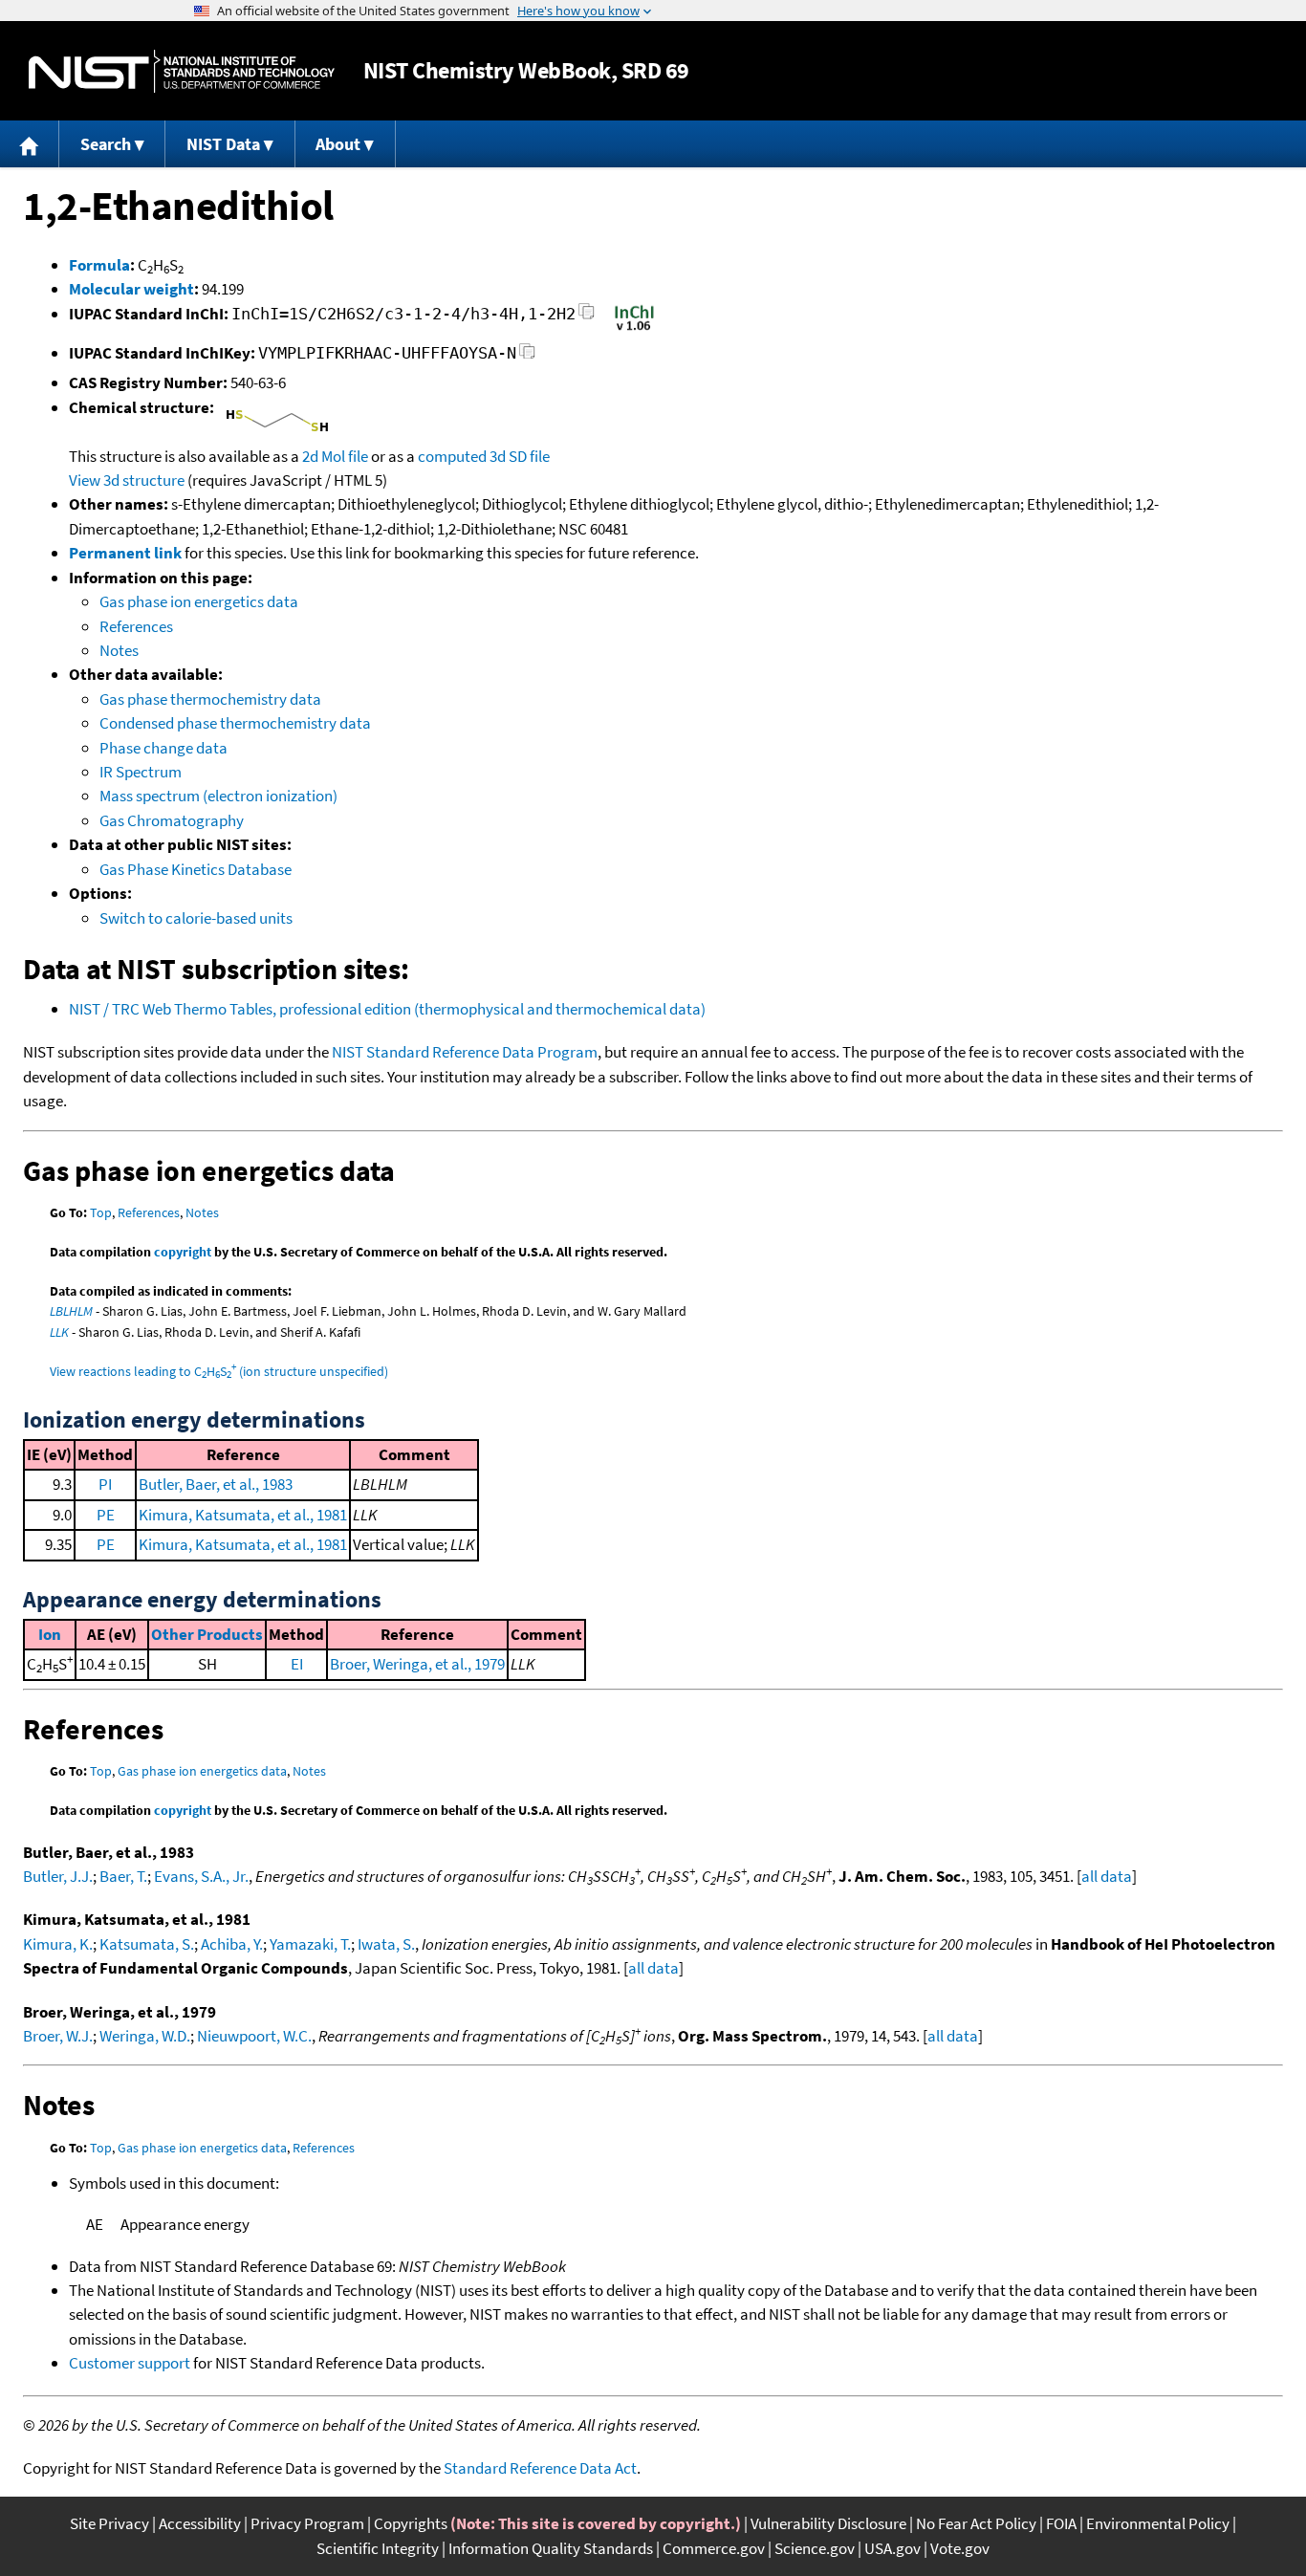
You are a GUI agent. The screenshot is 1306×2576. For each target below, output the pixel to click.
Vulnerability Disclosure (828, 2523)
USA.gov (892, 2548)
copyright (183, 1252)
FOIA (1061, 2523)
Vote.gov (960, 2548)
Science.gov (815, 2548)
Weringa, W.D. (145, 2036)
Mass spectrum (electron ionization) (218, 796)
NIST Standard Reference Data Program (465, 1052)
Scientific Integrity (378, 2548)
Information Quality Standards (551, 2548)
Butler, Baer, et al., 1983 (216, 1484)
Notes (119, 650)
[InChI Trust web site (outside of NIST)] (634, 329)
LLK (59, 1332)
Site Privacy (109, 2523)
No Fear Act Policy (976, 2523)
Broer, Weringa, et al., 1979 (417, 1664)
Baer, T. (123, 1876)
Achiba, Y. (232, 1944)
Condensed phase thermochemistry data (235, 723)
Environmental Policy (1158, 2523)
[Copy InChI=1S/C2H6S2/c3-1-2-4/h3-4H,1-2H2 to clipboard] (587, 317)
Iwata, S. (386, 1944)
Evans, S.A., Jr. (201, 1876)
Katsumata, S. (147, 1944)
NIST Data (223, 144)
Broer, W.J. (58, 2036)
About (338, 144)
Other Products (207, 1634)
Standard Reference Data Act (540, 2468)
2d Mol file (335, 456)
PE (106, 1515)
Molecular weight (131, 289)
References (136, 626)
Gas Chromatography (172, 820)
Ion (50, 1634)
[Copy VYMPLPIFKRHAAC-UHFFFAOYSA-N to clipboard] (527, 356)
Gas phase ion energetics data (199, 601)
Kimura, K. (58, 1944)
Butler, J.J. (58, 1876)
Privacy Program (307, 2523)
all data (1107, 1876)
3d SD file (520, 456)
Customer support (130, 2363)
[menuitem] (30, 144)
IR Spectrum (141, 772)
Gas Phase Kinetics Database (196, 869)
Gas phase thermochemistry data (210, 699)
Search (106, 144)
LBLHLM (71, 1311)
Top (101, 1212)
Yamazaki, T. (310, 1944)
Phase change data (163, 748)
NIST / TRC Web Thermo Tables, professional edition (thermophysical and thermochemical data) (387, 1009)
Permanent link (125, 553)
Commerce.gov (714, 2548)
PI (105, 1484)
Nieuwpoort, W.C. (254, 2036)
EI (297, 1664)
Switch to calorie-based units (196, 918)
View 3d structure (127, 480)
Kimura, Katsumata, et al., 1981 (243, 1515)
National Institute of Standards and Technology (182, 71)
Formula (99, 265)
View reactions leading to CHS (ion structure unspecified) (219, 1371)
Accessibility (200, 2523)
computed (452, 456)
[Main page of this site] (30, 144)
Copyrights (411, 2523)
